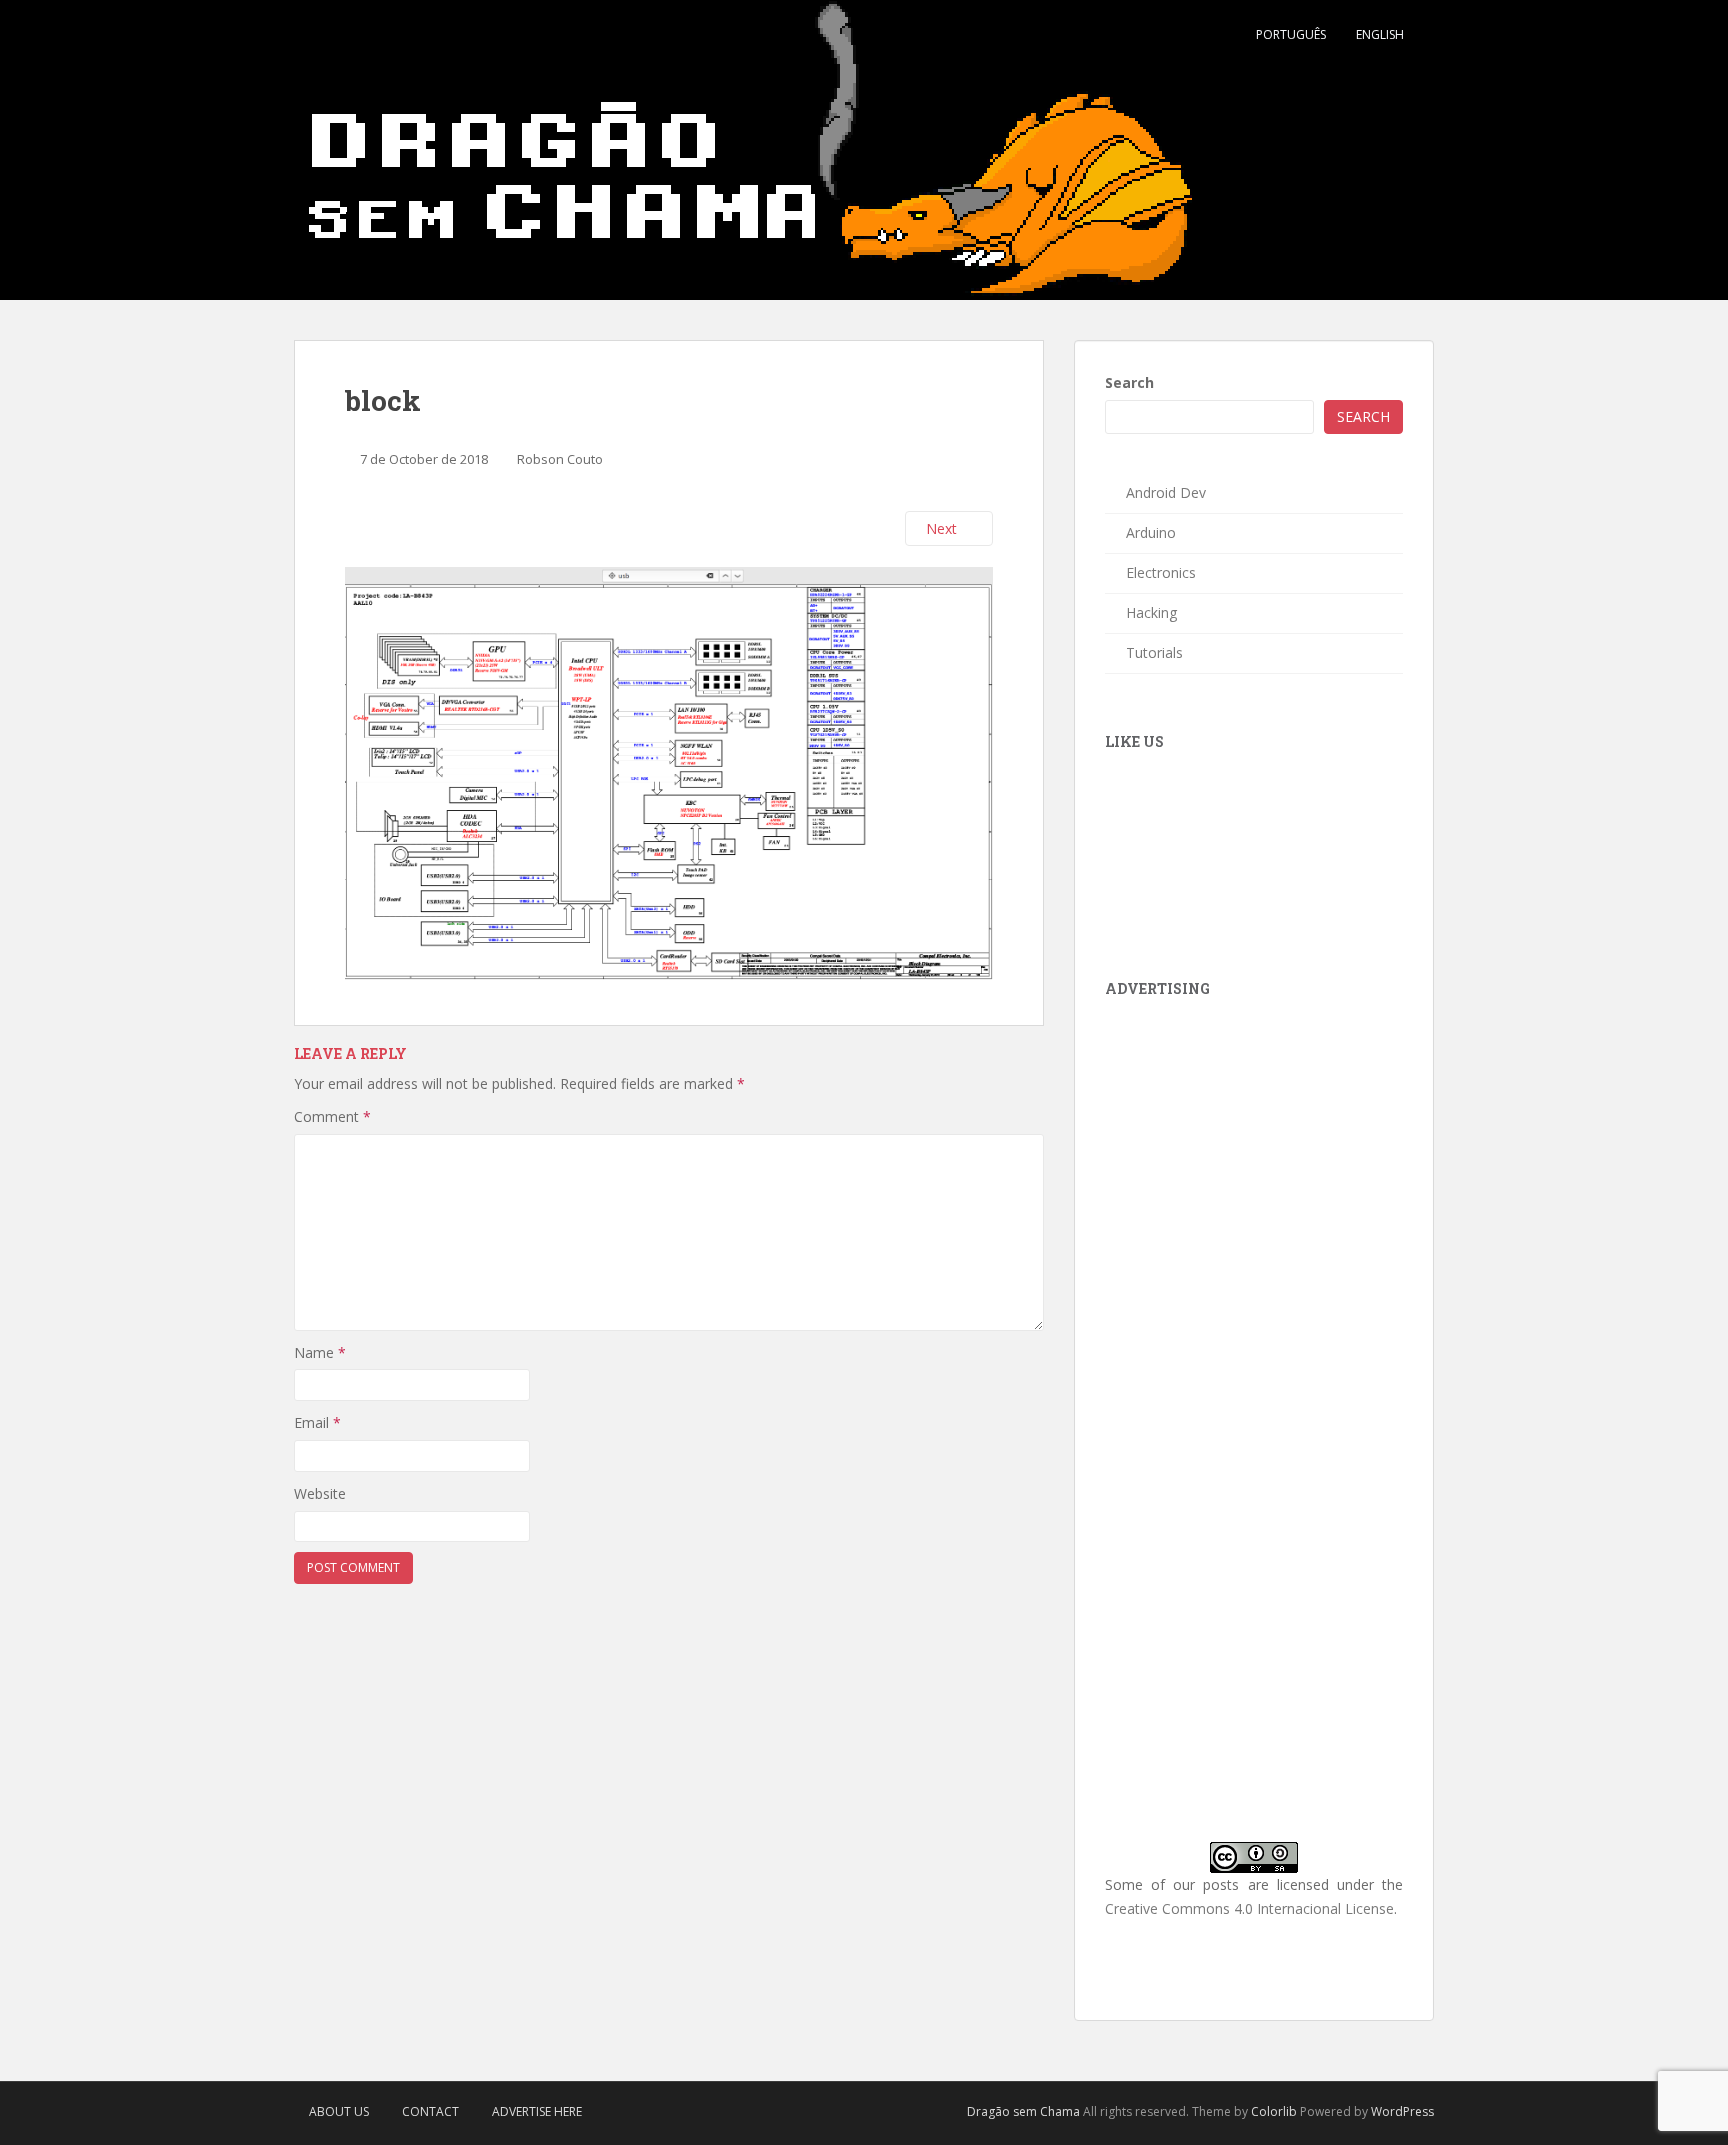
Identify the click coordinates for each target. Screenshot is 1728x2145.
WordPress (1402, 2111)
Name (320, 1352)
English (1380, 34)
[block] (669, 772)
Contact (430, 2111)
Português (1291, 34)
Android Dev (1166, 492)
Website (320, 1493)
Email (317, 1422)
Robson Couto (560, 459)
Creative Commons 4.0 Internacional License (1249, 1908)
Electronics (1161, 572)
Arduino (1151, 532)
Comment (332, 1116)
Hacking (1151, 612)
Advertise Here (537, 2111)
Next (943, 528)
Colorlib (1274, 2111)
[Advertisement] (1255, 1146)
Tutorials (1154, 652)
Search (1129, 382)
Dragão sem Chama (1023, 2111)
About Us (339, 2111)
